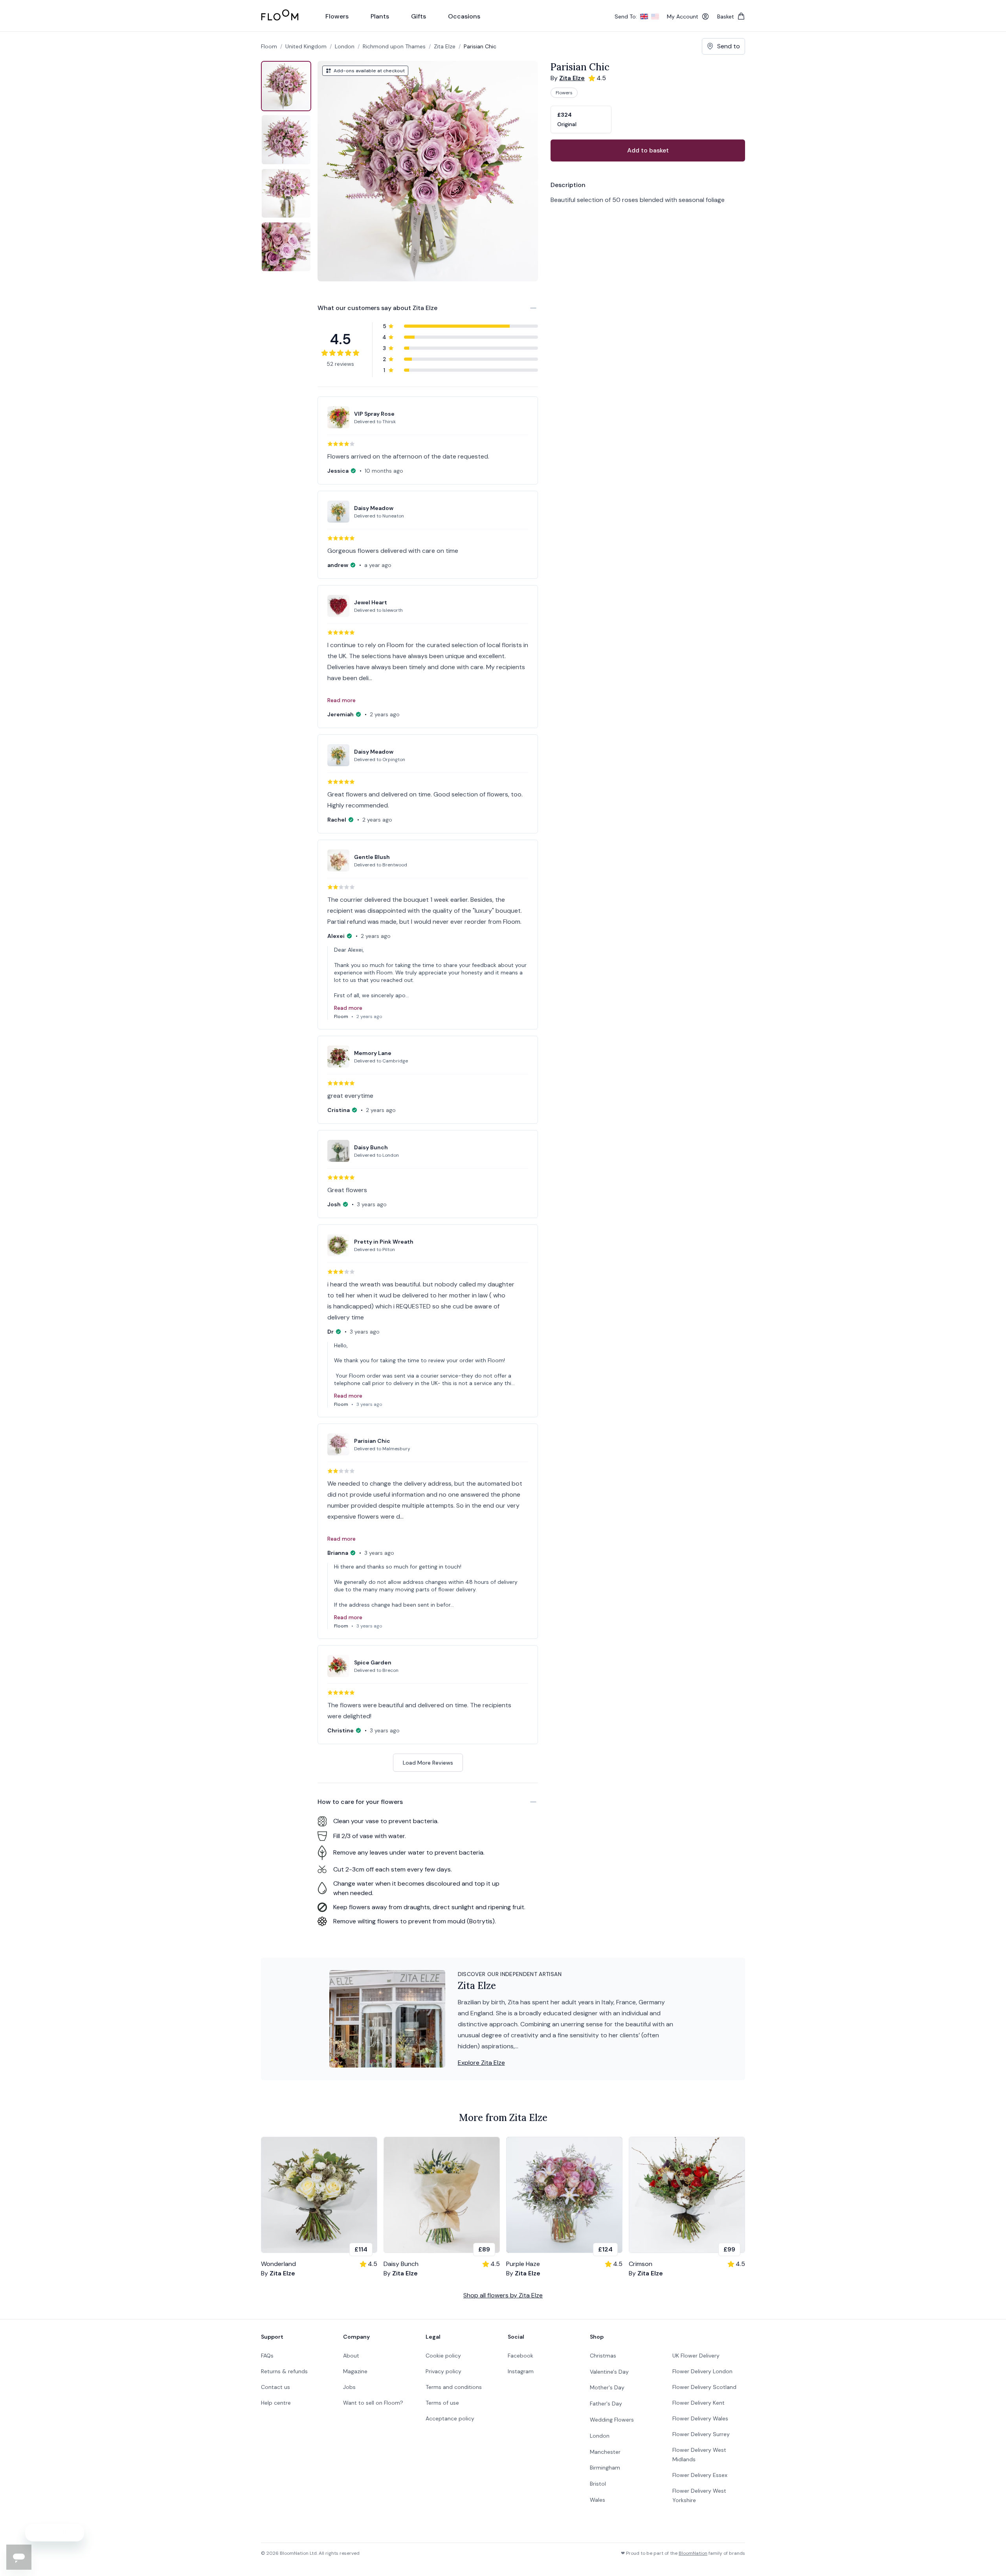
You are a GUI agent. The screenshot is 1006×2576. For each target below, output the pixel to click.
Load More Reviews (428, 1763)
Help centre (276, 2403)
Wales (598, 2500)
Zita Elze (445, 46)
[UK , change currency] (644, 17)
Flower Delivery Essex (700, 2475)
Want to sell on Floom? (373, 2403)
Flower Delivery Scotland (704, 2387)
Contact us (275, 2387)
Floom (269, 46)
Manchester (605, 2452)
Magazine (355, 2371)
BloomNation (693, 2553)
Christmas (603, 2356)
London (600, 2436)
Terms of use (442, 2403)
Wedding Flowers (612, 2420)
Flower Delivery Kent (699, 2403)
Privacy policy (443, 2371)
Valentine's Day (609, 2372)
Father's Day (606, 2404)
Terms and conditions (454, 2387)
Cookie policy (443, 2356)
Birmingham (605, 2468)
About (351, 2356)
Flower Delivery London (702, 2371)
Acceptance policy (450, 2418)
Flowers (564, 93)
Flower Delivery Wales (700, 2418)
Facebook (520, 2356)
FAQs (267, 2356)
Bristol (598, 2484)
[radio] (581, 119)
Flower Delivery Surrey (701, 2434)
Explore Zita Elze (481, 2063)
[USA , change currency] (655, 17)
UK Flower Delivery (696, 2356)
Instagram (521, 2371)
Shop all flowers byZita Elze (503, 2295)
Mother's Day (607, 2387)
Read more (341, 700)
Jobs (349, 2387)
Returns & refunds (284, 2371)
